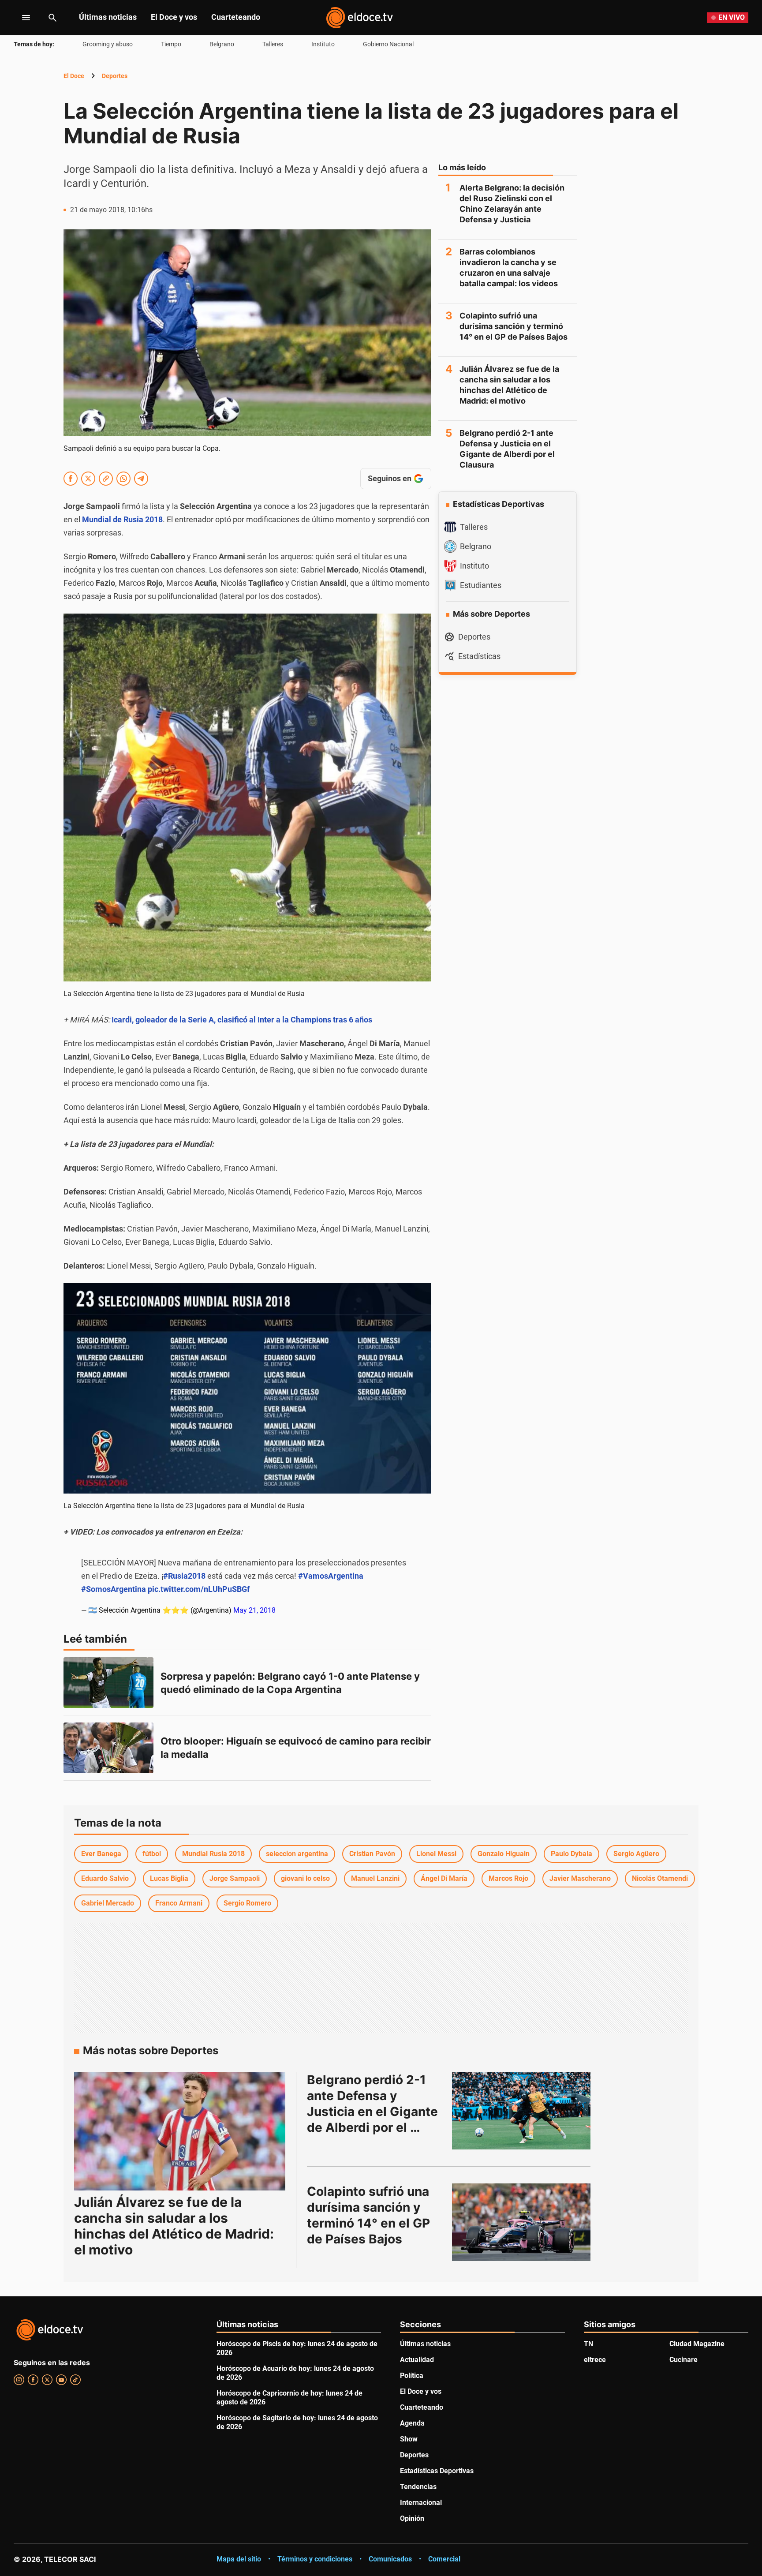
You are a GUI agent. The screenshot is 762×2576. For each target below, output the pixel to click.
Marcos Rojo (508, 1878)
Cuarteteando (236, 17)
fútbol (152, 1854)
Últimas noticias (108, 17)
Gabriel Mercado (108, 1903)
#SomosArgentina (114, 1589)
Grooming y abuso (108, 44)
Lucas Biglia (169, 1878)
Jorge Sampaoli (235, 1878)
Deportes (115, 76)
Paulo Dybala (571, 1854)
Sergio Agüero (636, 1854)
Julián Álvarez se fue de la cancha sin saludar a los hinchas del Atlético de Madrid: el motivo (509, 385)
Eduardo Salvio (105, 1878)
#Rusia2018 (184, 1576)
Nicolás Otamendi (660, 1878)
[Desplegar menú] (19, 18)
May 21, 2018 (254, 1610)
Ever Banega (101, 1854)
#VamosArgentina (331, 1576)
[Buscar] (52, 18)
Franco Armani (179, 1903)
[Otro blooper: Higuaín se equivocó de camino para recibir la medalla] (108, 1748)
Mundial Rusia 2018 (213, 1854)
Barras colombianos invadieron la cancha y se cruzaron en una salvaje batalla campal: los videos (509, 268)
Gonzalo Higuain (504, 1854)
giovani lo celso (305, 1878)
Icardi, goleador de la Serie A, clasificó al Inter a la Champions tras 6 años (242, 1020)
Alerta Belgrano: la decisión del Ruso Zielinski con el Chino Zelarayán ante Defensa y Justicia (512, 204)
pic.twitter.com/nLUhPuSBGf (199, 1589)
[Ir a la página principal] (359, 18)
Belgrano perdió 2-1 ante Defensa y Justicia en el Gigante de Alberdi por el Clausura (507, 449)
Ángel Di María (444, 1878)
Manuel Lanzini (375, 1878)
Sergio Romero (247, 1903)
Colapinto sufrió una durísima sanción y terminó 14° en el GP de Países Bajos (514, 326)
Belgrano (222, 44)
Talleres (273, 44)
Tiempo (171, 44)
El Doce (74, 76)
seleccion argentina (297, 1854)
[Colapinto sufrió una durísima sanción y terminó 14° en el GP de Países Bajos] (521, 2222)
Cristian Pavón (372, 1854)
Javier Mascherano (580, 1878)
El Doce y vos (174, 17)
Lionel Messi (436, 1854)
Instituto (323, 44)
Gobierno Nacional (388, 44)
